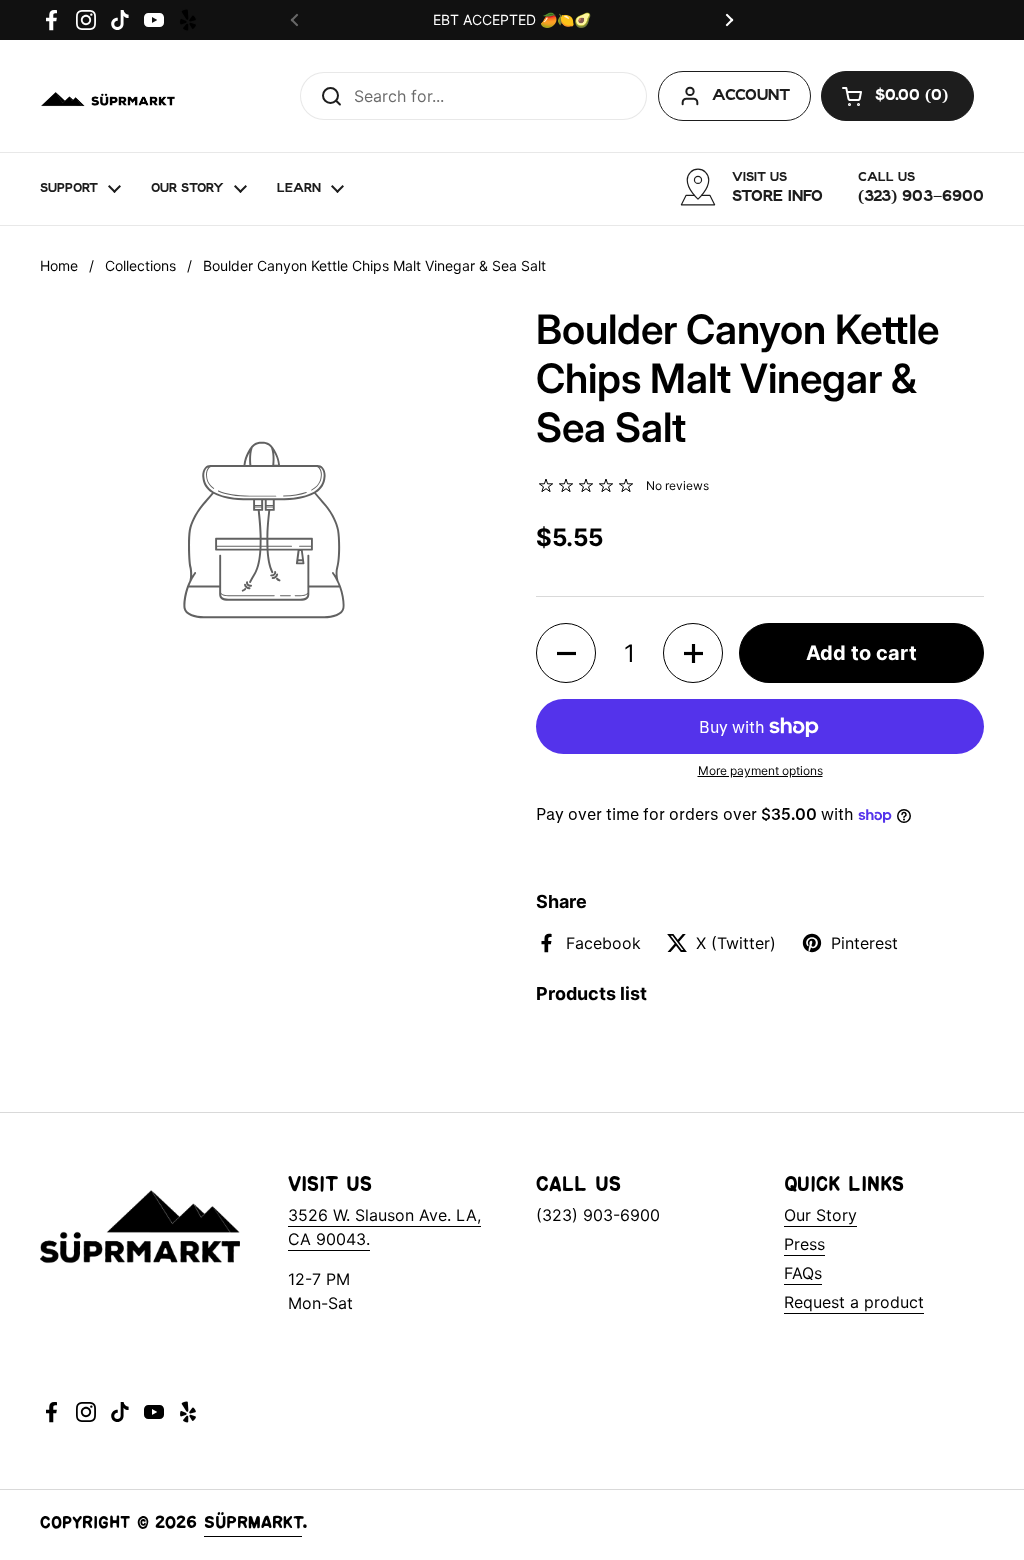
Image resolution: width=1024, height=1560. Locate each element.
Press (804, 1244)
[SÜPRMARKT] (109, 96)
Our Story (820, 1215)
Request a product (854, 1302)
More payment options (760, 770)
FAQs (803, 1273)
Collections (140, 265)
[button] (897, 96)
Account (751, 96)
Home (59, 265)
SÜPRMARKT (253, 1525)
